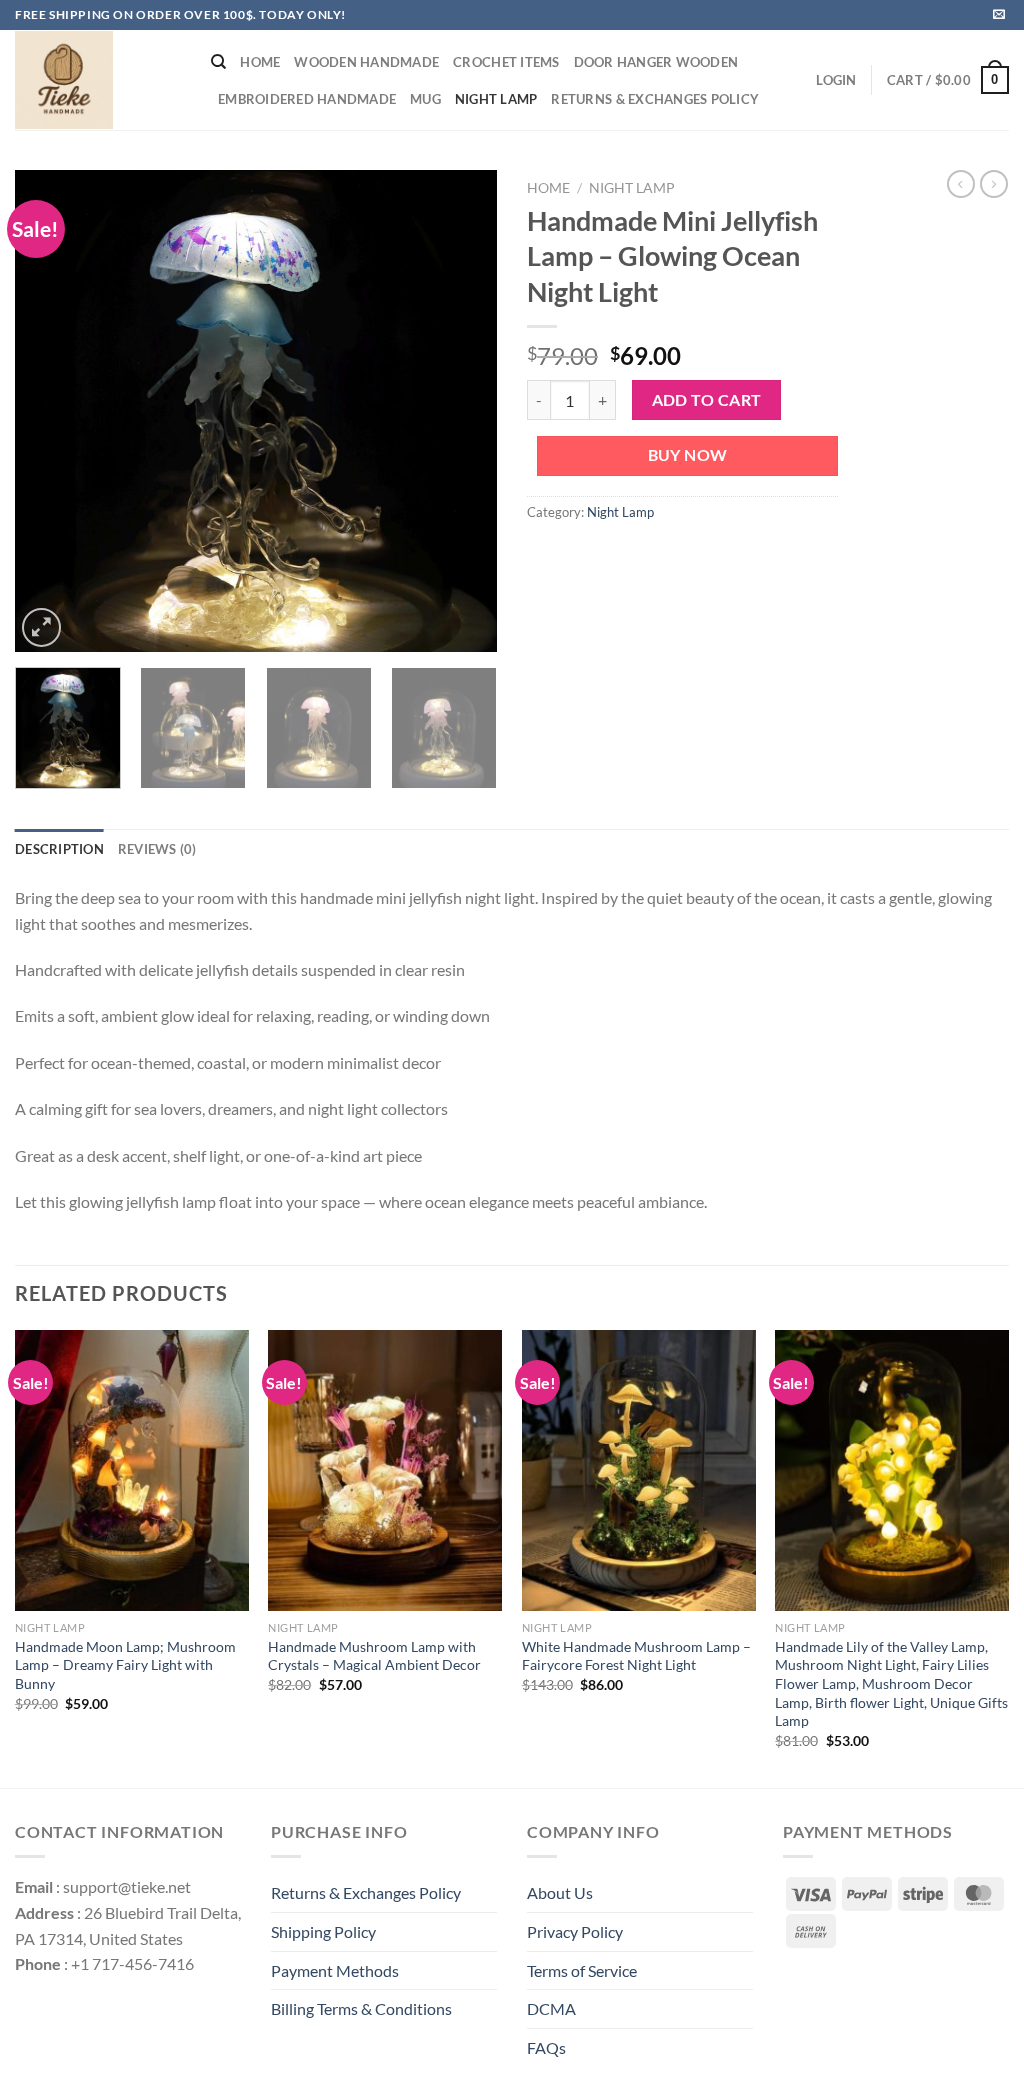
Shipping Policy (323, 1931)
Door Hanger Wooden (656, 62)
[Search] (218, 62)
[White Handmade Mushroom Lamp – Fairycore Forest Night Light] (639, 1470)
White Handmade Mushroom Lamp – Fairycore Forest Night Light (636, 1656)
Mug (425, 99)
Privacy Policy (575, 1931)
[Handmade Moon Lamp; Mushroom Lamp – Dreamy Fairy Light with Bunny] (132, 1470)
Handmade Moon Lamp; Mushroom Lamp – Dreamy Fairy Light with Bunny (125, 1665)
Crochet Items (506, 62)
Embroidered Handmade (307, 99)
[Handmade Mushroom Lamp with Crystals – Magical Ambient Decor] (385, 1470)
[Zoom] (41, 627)
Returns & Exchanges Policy (655, 99)
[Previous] (50, 411)
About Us (560, 1892)
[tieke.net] (98, 80)
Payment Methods (335, 1970)
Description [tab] (59, 849)
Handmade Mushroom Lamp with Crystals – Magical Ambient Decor (374, 1656)
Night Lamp (496, 99)
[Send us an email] (999, 15)
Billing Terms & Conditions (361, 2008)
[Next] (462, 411)
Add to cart (707, 400)
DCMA (551, 2008)
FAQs (546, 2047)
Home (260, 62)
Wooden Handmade (366, 62)
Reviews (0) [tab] (157, 849)
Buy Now (688, 455)
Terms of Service (582, 1970)
